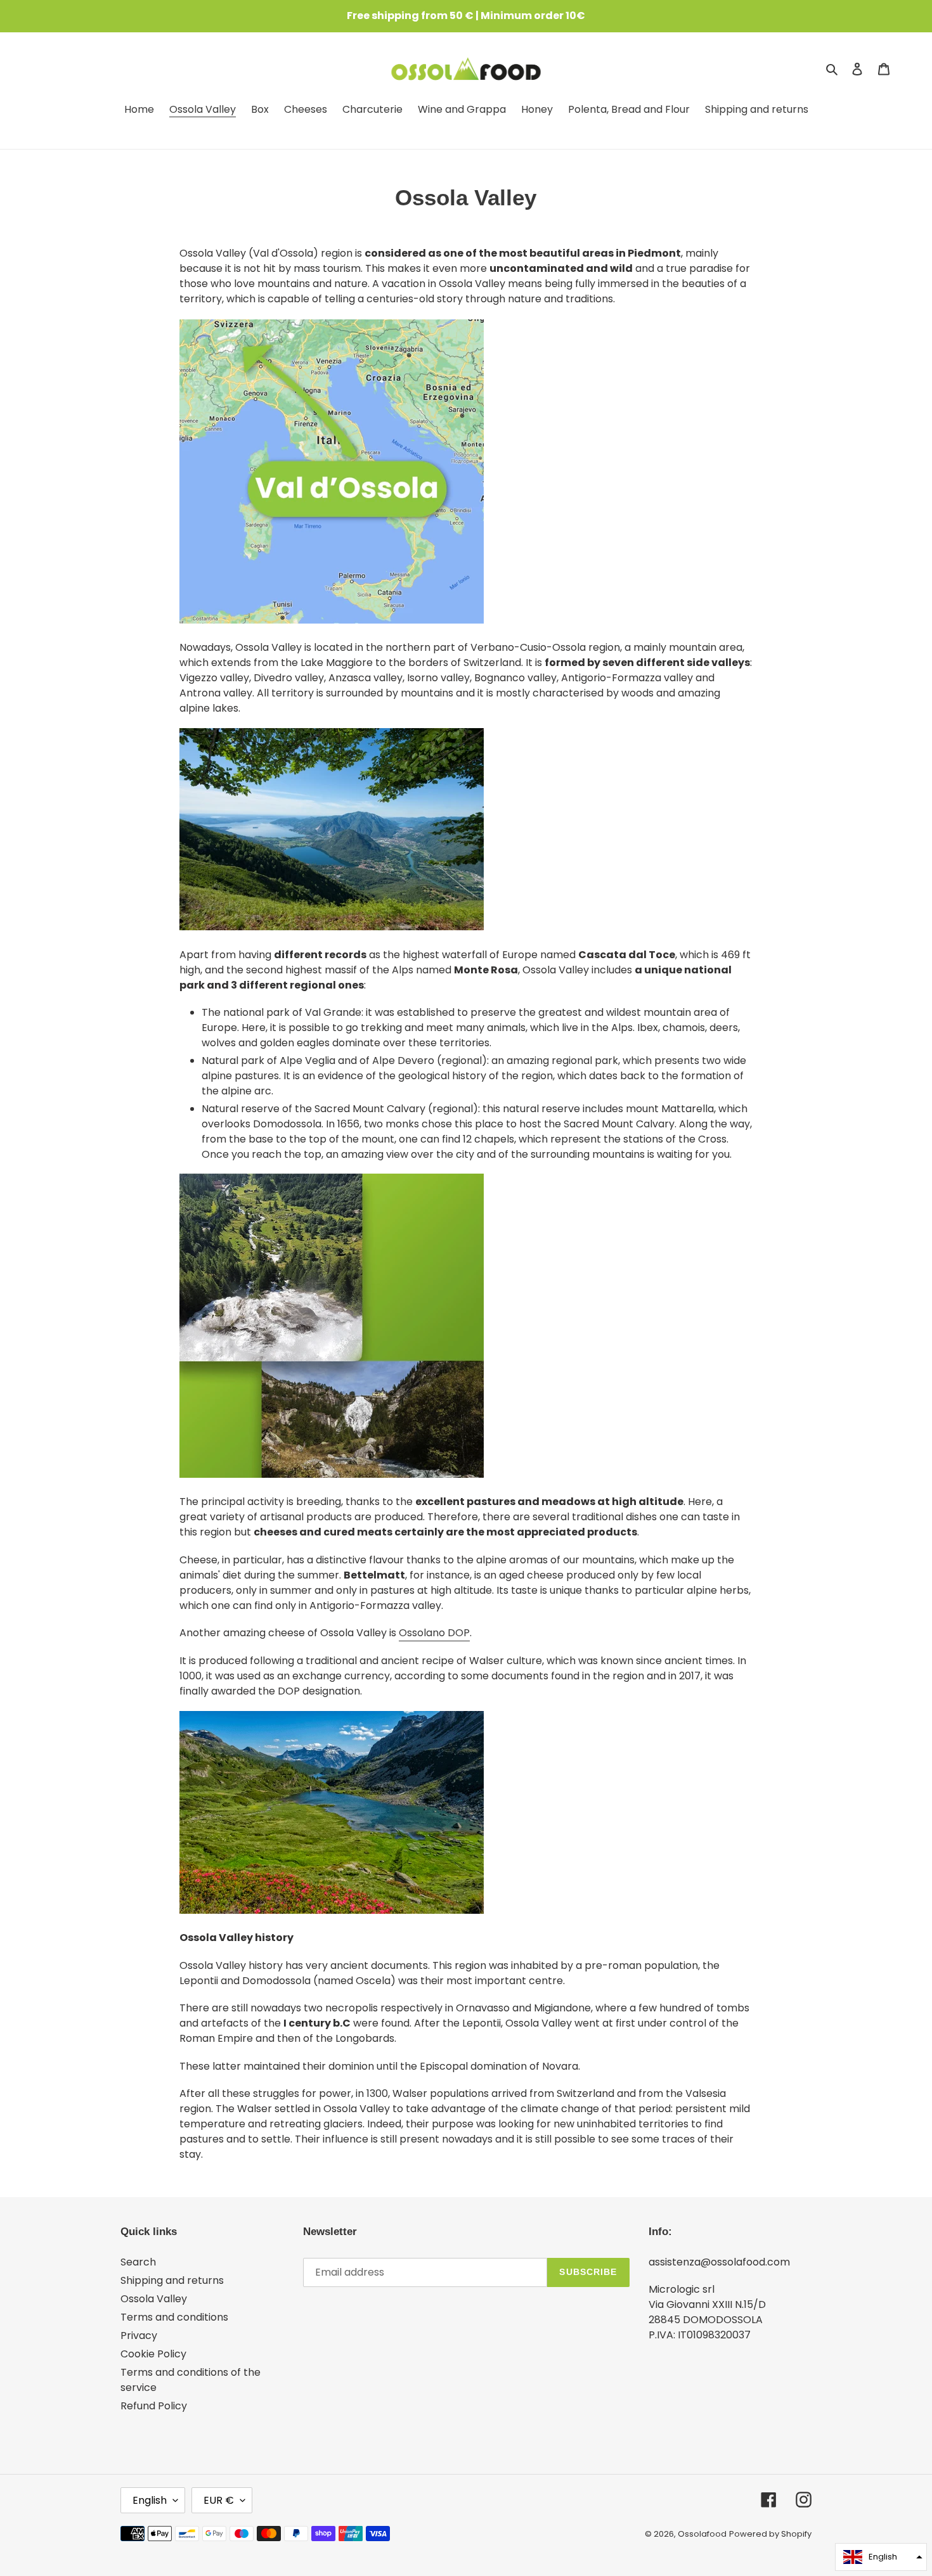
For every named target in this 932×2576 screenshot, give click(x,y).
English (150, 2500)
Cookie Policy (153, 2354)
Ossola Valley (154, 2299)
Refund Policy (154, 2406)
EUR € (219, 2500)
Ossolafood (702, 2534)
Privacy (139, 2336)
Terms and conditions (174, 2317)
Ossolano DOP (434, 1633)
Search (138, 2262)
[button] (881, 2557)
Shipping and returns (172, 2280)
